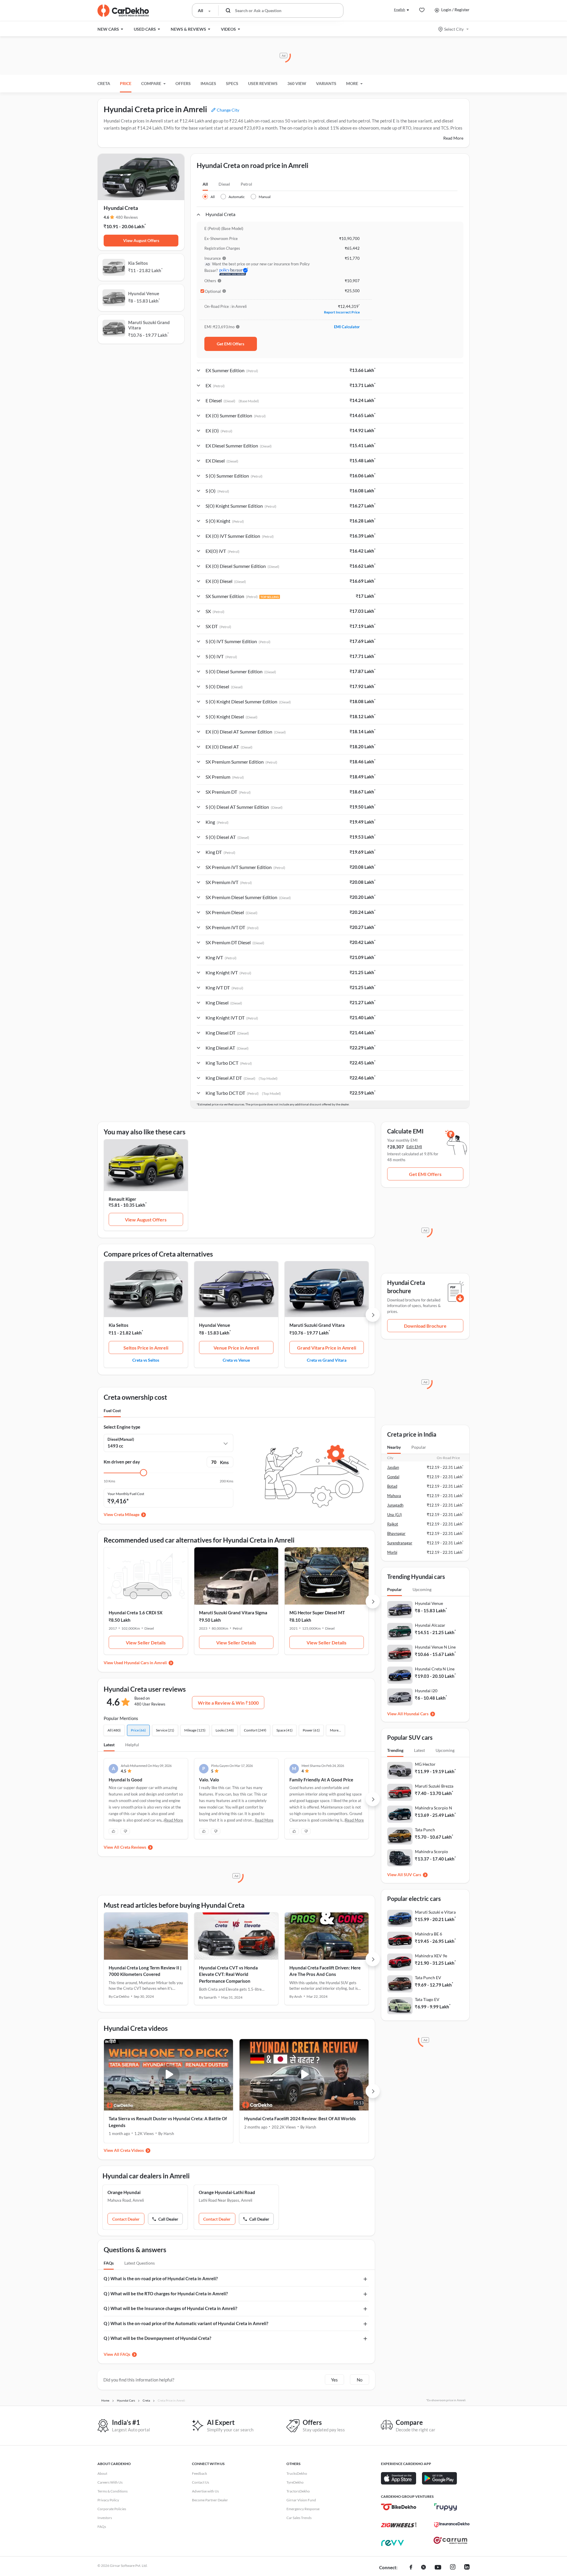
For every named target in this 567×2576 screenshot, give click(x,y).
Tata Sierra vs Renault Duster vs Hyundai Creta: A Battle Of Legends (168, 2122)
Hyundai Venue (215, 1325)
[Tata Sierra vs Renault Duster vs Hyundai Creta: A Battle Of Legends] (168, 2075)
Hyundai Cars (416, 1714)
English (400, 10)
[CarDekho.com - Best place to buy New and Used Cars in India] (123, 11)
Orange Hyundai (124, 2192)
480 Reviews (127, 217)
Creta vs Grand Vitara (327, 1360)
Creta (104, 83)
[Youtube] (438, 2568)
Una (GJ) (395, 1515)
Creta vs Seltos (146, 1360)
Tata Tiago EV (427, 1999)
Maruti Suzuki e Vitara (435, 1912)
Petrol (246, 184)
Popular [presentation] (419, 1447)
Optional (213, 291)
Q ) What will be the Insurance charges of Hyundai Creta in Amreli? (170, 2308)
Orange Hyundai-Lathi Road (227, 2192)
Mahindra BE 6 (428, 1934)
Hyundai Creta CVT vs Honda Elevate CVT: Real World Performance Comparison (228, 1974)
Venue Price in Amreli (236, 1348)
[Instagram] (453, 2568)
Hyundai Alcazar (430, 1625)
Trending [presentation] (395, 1750)
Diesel (224, 184)
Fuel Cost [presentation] (112, 1410)
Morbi (392, 1552)
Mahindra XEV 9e (431, 1956)
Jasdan (393, 1467)
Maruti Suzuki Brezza (434, 1786)
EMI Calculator (347, 327)
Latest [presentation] (419, 1750)
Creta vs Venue (236, 1360)
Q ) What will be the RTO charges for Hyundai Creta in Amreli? (166, 2294)
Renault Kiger (122, 1199)
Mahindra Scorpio (431, 1851)
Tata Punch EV (428, 1978)
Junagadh (395, 1505)
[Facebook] (411, 2568)
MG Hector (425, 1764)
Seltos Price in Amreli (146, 1348)
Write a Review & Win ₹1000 (228, 1703)
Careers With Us (110, 2482)
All (205, 184)
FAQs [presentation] (109, 2263)
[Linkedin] (467, 2568)
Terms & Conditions (113, 2491)
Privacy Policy (108, 2500)
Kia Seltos (119, 1325)
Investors (105, 2518)
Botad (392, 1486)
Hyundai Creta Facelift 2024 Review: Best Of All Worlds (300, 2118)
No (360, 2380)
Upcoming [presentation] (422, 1589)
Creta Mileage (127, 1514)
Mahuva (394, 1496)
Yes (334, 2380)
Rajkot (393, 1524)
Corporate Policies (112, 2509)
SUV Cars (412, 1875)
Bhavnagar (396, 1533)
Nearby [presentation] (394, 1447)
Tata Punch (425, 1830)
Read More (453, 138)
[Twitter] (423, 2568)
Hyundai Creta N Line (435, 1669)
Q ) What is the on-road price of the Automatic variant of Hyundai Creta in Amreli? (186, 2323)
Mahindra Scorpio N (434, 1808)
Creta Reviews (133, 1847)
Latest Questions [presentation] (140, 2263)
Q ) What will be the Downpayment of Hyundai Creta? (157, 2338)
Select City (454, 29)
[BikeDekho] (399, 2507)
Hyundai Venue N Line (435, 1647)
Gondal (393, 1477)
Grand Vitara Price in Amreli (327, 1348)
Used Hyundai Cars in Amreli (140, 1663)
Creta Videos (132, 2150)
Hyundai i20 (426, 1691)
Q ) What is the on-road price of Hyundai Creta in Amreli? (161, 2278)
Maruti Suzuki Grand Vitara (317, 1325)
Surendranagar (400, 1543)
